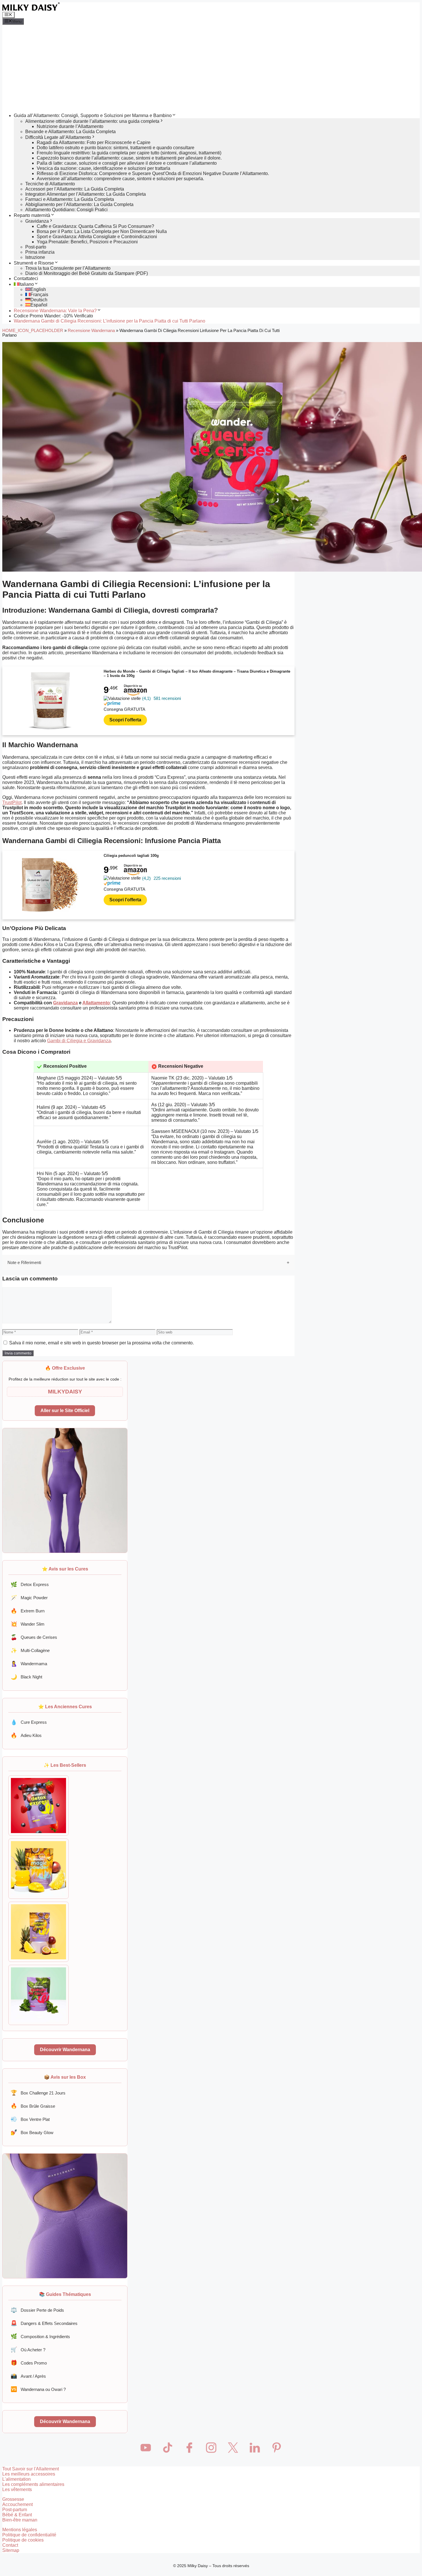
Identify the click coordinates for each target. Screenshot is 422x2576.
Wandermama (29, 1664)
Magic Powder (29, 1598)
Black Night (26, 1677)
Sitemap (11, 2550)
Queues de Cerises (34, 1637)
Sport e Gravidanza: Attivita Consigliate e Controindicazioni (97, 237)
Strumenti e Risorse (34, 263)
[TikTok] (167, 2447)
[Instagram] (211, 2447)
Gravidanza (37, 221)
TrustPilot (12, 802)
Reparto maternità (32, 215)
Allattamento (96, 1003)
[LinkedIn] (255, 2447)
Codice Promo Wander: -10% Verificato (53, 316)
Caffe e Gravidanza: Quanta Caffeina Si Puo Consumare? (95, 226)
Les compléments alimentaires (33, 2484)
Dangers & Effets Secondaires (44, 2323)
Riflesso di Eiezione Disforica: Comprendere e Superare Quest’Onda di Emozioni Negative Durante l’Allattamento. (153, 173)
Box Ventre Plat (30, 2119)
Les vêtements (17, 2489)
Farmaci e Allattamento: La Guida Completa (70, 199)
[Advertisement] (211, 68)
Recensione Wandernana (91, 331)
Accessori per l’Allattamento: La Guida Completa (75, 189)
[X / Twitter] (233, 2447)
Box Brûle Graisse (33, 2106)
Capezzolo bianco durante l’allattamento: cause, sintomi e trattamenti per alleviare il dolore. (129, 158)
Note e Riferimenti (24, 1262)
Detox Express (30, 1584)
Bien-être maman (20, 2520)
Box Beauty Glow (32, 2132)
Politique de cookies (23, 2540)
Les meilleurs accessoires (29, 2474)
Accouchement (18, 2504)
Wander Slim (28, 1624)
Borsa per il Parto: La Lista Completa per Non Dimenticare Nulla (102, 231)
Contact (10, 2545)
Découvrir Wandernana (65, 2050)
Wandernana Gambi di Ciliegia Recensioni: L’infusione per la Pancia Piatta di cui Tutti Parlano (110, 321)
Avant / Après (28, 2376)
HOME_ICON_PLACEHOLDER (33, 331)
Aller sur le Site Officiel (65, 1411)
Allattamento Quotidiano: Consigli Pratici (66, 210)
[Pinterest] (276, 2447)
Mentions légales (20, 2530)
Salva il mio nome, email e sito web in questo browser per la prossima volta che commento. (101, 1343)
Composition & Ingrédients (40, 2336)
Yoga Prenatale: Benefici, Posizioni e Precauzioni (87, 242)
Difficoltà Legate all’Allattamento (58, 137)
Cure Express (29, 1722)
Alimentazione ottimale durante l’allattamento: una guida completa (92, 121)
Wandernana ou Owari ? (38, 2389)
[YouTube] (146, 2447)
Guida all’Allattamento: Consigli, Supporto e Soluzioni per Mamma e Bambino (93, 115)
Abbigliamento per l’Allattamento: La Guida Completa (79, 204)
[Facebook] (189, 2447)
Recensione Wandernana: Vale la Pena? (55, 311)
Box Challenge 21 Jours (38, 2093)
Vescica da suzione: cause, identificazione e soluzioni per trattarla (103, 168)
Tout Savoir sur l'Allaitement (31, 2469)
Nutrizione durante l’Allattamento (70, 126)
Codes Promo (29, 2363)
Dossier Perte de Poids (37, 2310)
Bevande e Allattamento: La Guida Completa (70, 132)
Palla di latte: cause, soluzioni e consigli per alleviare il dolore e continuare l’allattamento (127, 163)
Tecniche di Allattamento (50, 184)
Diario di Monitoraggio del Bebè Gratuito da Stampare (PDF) (87, 273)
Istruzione (35, 257)
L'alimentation (17, 2479)
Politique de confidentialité (29, 2535)
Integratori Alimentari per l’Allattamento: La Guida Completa (86, 194)
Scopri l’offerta (125, 720)
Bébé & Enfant (17, 2515)
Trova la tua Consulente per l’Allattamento (68, 268)
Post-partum (15, 2510)
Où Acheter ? (28, 2349)
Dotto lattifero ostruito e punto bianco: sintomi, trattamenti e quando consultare (116, 148)
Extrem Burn (28, 1611)
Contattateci (26, 278)
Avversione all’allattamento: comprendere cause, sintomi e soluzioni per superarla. (120, 179)
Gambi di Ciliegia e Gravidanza (79, 1041)
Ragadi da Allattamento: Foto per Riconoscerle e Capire (94, 142)
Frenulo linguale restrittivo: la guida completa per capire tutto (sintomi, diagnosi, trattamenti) (129, 153)
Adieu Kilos (26, 1735)
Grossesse (13, 2499)
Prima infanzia (40, 252)
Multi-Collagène (30, 1650)
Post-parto (36, 247)
